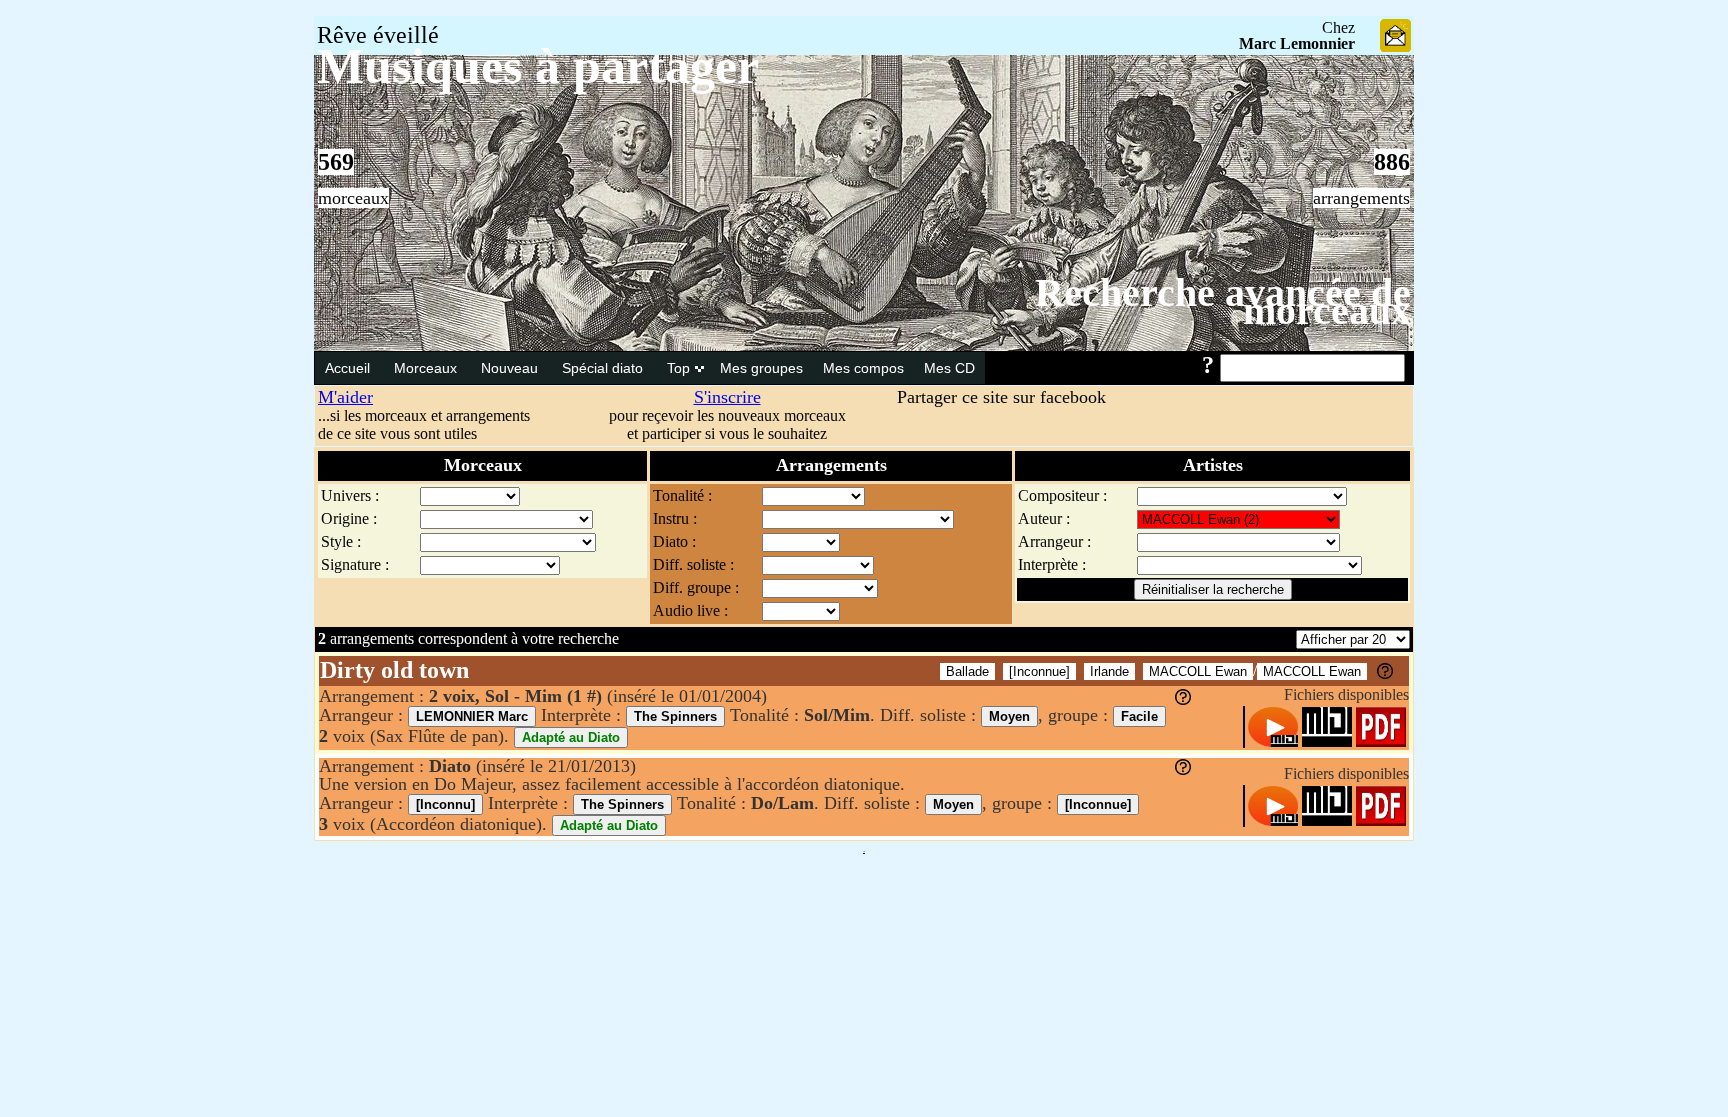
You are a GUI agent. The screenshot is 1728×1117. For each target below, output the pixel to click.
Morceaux (427, 368)
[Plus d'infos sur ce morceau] (1385, 673)
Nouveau (511, 368)
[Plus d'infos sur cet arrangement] (1183, 699)
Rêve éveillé (378, 35)
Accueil (349, 368)
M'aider (345, 397)
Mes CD (949, 368)
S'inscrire (727, 397)
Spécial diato (604, 368)
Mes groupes (761, 368)
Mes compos (863, 368)
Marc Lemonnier (1297, 43)
